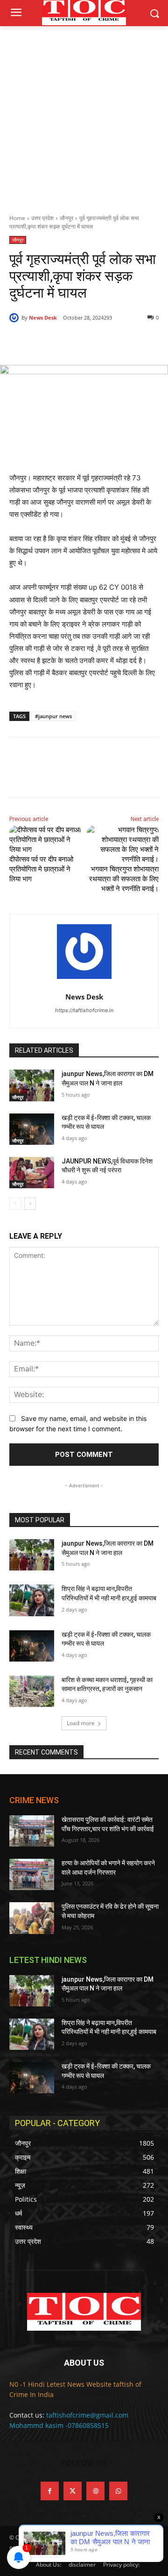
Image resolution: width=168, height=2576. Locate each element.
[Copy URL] (134, 342)
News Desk (43, 318)
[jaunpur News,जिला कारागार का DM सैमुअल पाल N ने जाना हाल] (32, 1085)
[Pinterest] (91, 342)
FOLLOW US (84, 2463)
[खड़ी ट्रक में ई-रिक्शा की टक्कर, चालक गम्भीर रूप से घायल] (32, 1129)
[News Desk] (15, 318)
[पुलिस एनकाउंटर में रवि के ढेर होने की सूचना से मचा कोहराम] (32, 1918)
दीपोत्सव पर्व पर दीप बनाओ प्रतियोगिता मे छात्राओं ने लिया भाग (41, 869)
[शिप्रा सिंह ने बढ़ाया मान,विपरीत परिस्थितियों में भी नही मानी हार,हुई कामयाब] (32, 1600)
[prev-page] (15, 1204)
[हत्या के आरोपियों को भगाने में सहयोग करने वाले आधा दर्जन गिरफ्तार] (32, 1874)
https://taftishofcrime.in (84, 1010)
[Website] (95, 2491)
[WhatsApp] (112, 342)
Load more (81, 1723)
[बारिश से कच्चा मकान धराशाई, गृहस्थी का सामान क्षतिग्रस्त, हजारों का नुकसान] (32, 1691)
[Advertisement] (84, 115)
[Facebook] (48, 342)
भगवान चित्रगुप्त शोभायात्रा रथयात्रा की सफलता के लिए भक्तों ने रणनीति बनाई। (124, 879)
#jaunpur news (53, 716)
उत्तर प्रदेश (42, 218)
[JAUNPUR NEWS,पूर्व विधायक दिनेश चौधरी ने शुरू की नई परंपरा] (32, 1173)
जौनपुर (66, 218)
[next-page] (30, 1204)
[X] (70, 342)
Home (17, 218)
